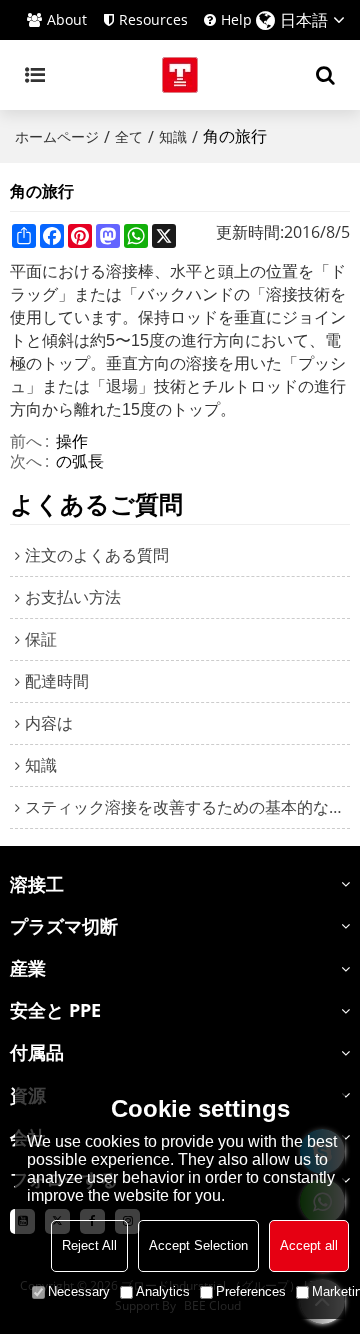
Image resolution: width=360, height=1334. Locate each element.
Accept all (309, 1245)
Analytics (163, 1291)
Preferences (251, 1291)
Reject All (89, 1245)
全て (129, 136)
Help (236, 19)
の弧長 (80, 461)
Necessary (79, 1291)
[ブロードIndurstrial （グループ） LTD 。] (180, 75)
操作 (72, 441)
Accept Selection (198, 1245)
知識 (173, 136)
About (67, 19)
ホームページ (57, 136)
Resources (153, 19)
